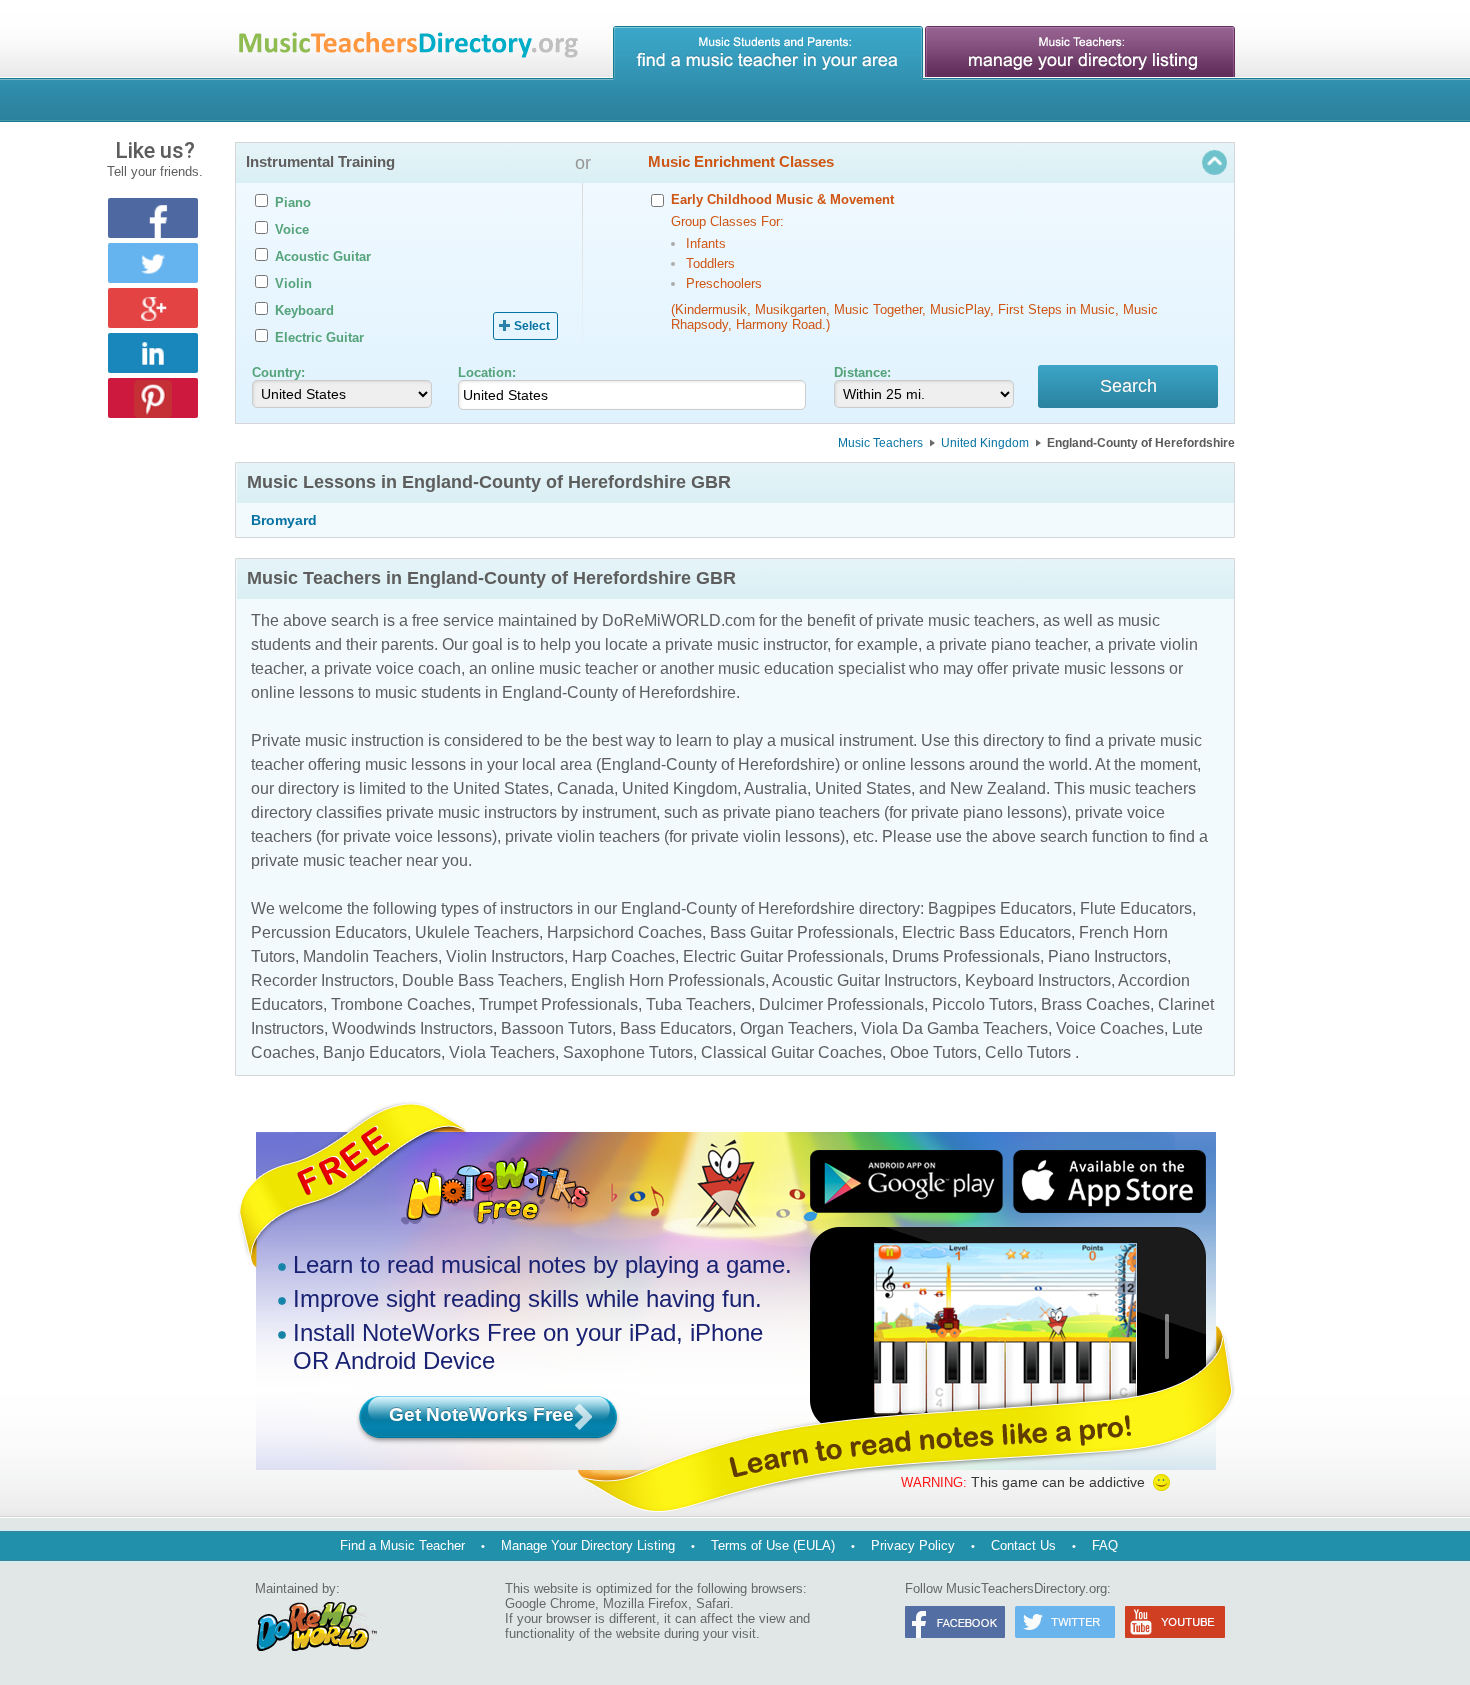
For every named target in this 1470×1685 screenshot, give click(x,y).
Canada (585, 788)
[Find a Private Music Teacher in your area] (768, 53)
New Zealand (998, 788)
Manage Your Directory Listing (588, 1545)
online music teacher (564, 668)
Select (532, 326)
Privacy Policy (913, 1545)
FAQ (1105, 1545)
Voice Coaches (1110, 1028)
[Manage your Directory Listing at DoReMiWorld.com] (1080, 53)
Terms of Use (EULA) (773, 1545)
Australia (775, 788)
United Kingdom (985, 443)
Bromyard (284, 520)
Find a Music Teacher (402, 1545)
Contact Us (1023, 1545)
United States (501, 788)
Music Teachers (880, 443)
